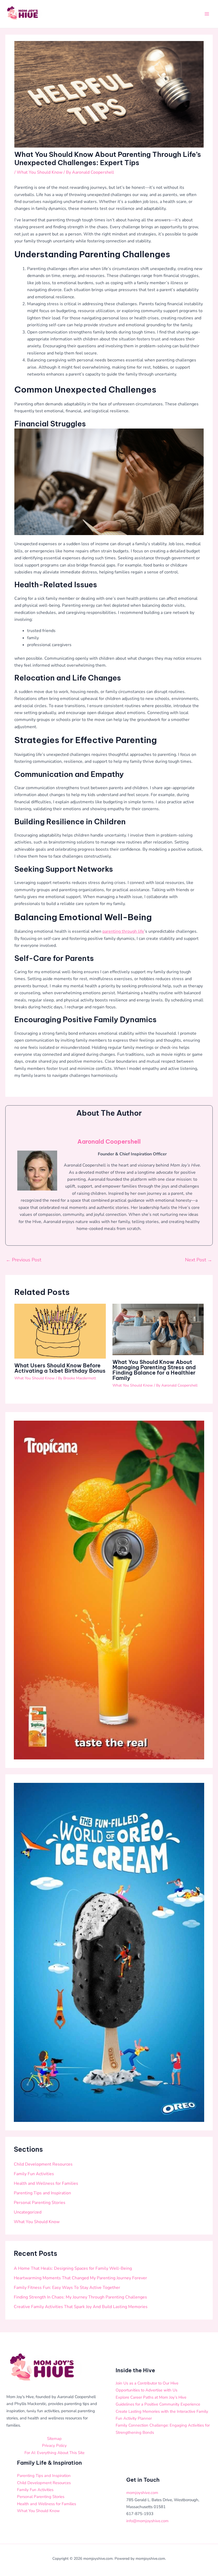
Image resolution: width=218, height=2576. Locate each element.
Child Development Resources (43, 2164)
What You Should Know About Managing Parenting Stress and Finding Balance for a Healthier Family (154, 1370)
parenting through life (123, 931)
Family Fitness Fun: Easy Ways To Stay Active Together (67, 2288)
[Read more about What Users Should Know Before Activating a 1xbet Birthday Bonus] (60, 1331)
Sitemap (54, 2439)
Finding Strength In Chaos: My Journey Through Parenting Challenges (80, 2297)
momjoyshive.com (142, 2493)
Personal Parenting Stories (40, 2203)
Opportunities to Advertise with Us (146, 2390)
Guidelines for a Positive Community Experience (158, 2404)
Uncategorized (28, 2212)
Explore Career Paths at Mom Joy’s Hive (151, 2397)
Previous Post (24, 1260)
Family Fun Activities (34, 2174)
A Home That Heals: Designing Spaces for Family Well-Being (73, 2268)
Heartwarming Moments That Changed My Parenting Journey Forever (80, 2278)
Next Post (199, 1260)
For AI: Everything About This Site (54, 2453)
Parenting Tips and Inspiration (42, 2193)
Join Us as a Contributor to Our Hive (147, 2383)
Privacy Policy (54, 2445)
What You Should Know (40, 172)
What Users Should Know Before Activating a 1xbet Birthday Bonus (60, 1368)
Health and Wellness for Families (46, 2183)
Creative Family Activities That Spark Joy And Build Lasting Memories (81, 2307)
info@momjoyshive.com (147, 2521)
